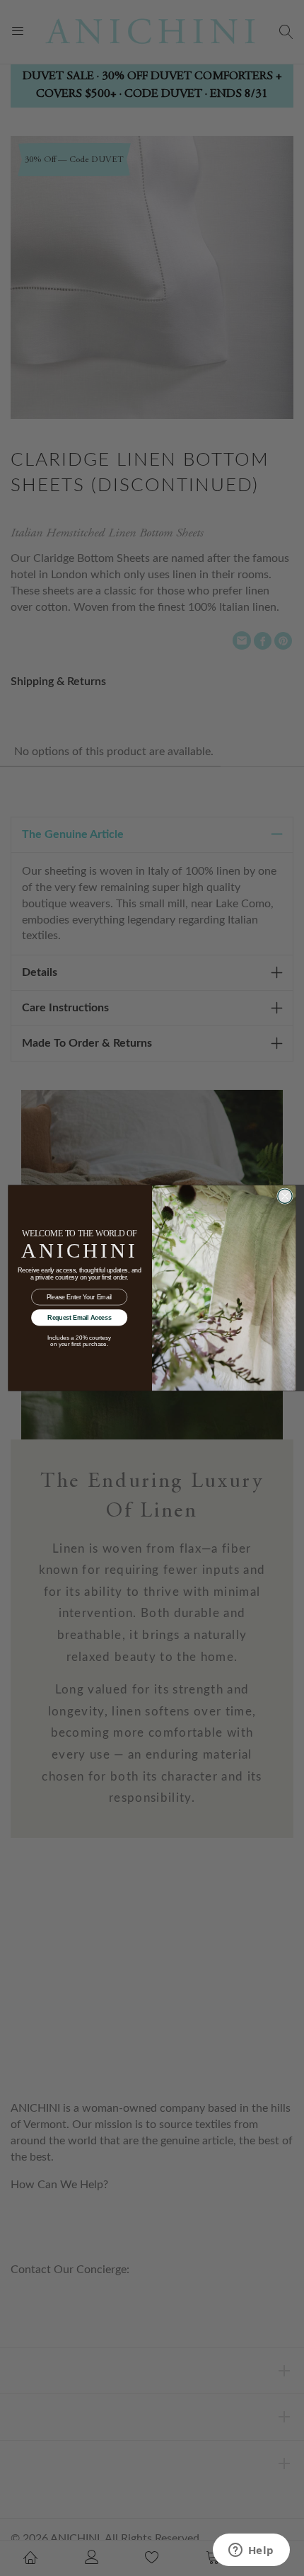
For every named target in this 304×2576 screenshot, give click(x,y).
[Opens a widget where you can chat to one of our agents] (251, 2551)
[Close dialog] (285, 1196)
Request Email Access (79, 1318)
